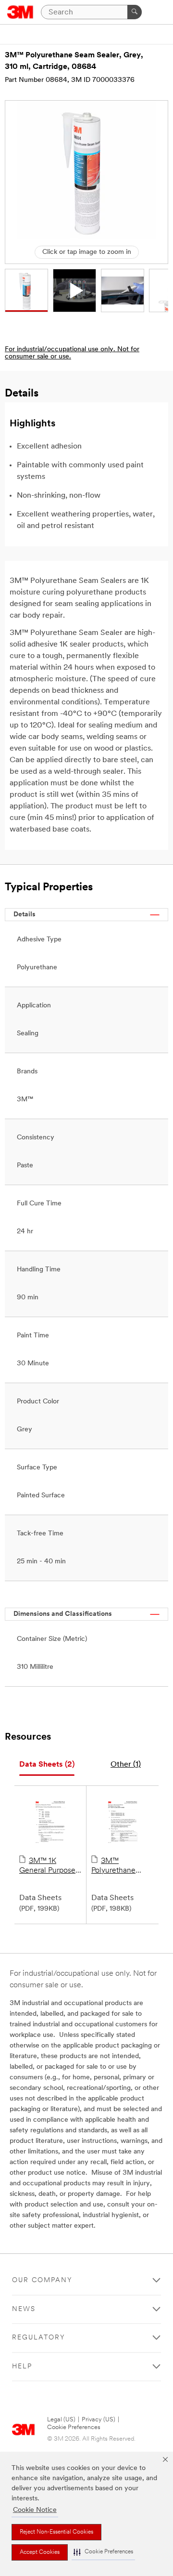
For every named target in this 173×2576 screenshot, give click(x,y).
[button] (103, 2552)
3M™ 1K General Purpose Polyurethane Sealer (47, 1866)
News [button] (24, 2309)
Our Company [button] (42, 2280)
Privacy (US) (99, 2420)
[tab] (47, 1765)
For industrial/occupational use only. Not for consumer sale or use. (72, 353)
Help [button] (22, 2367)
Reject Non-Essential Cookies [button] (56, 2532)
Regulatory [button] (39, 2338)
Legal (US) (61, 2420)
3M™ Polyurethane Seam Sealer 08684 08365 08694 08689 (116, 1866)
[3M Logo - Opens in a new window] (20, 12)
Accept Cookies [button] (40, 2552)
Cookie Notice (35, 2510)
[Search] (135, 12)
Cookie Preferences (74, 2427)
